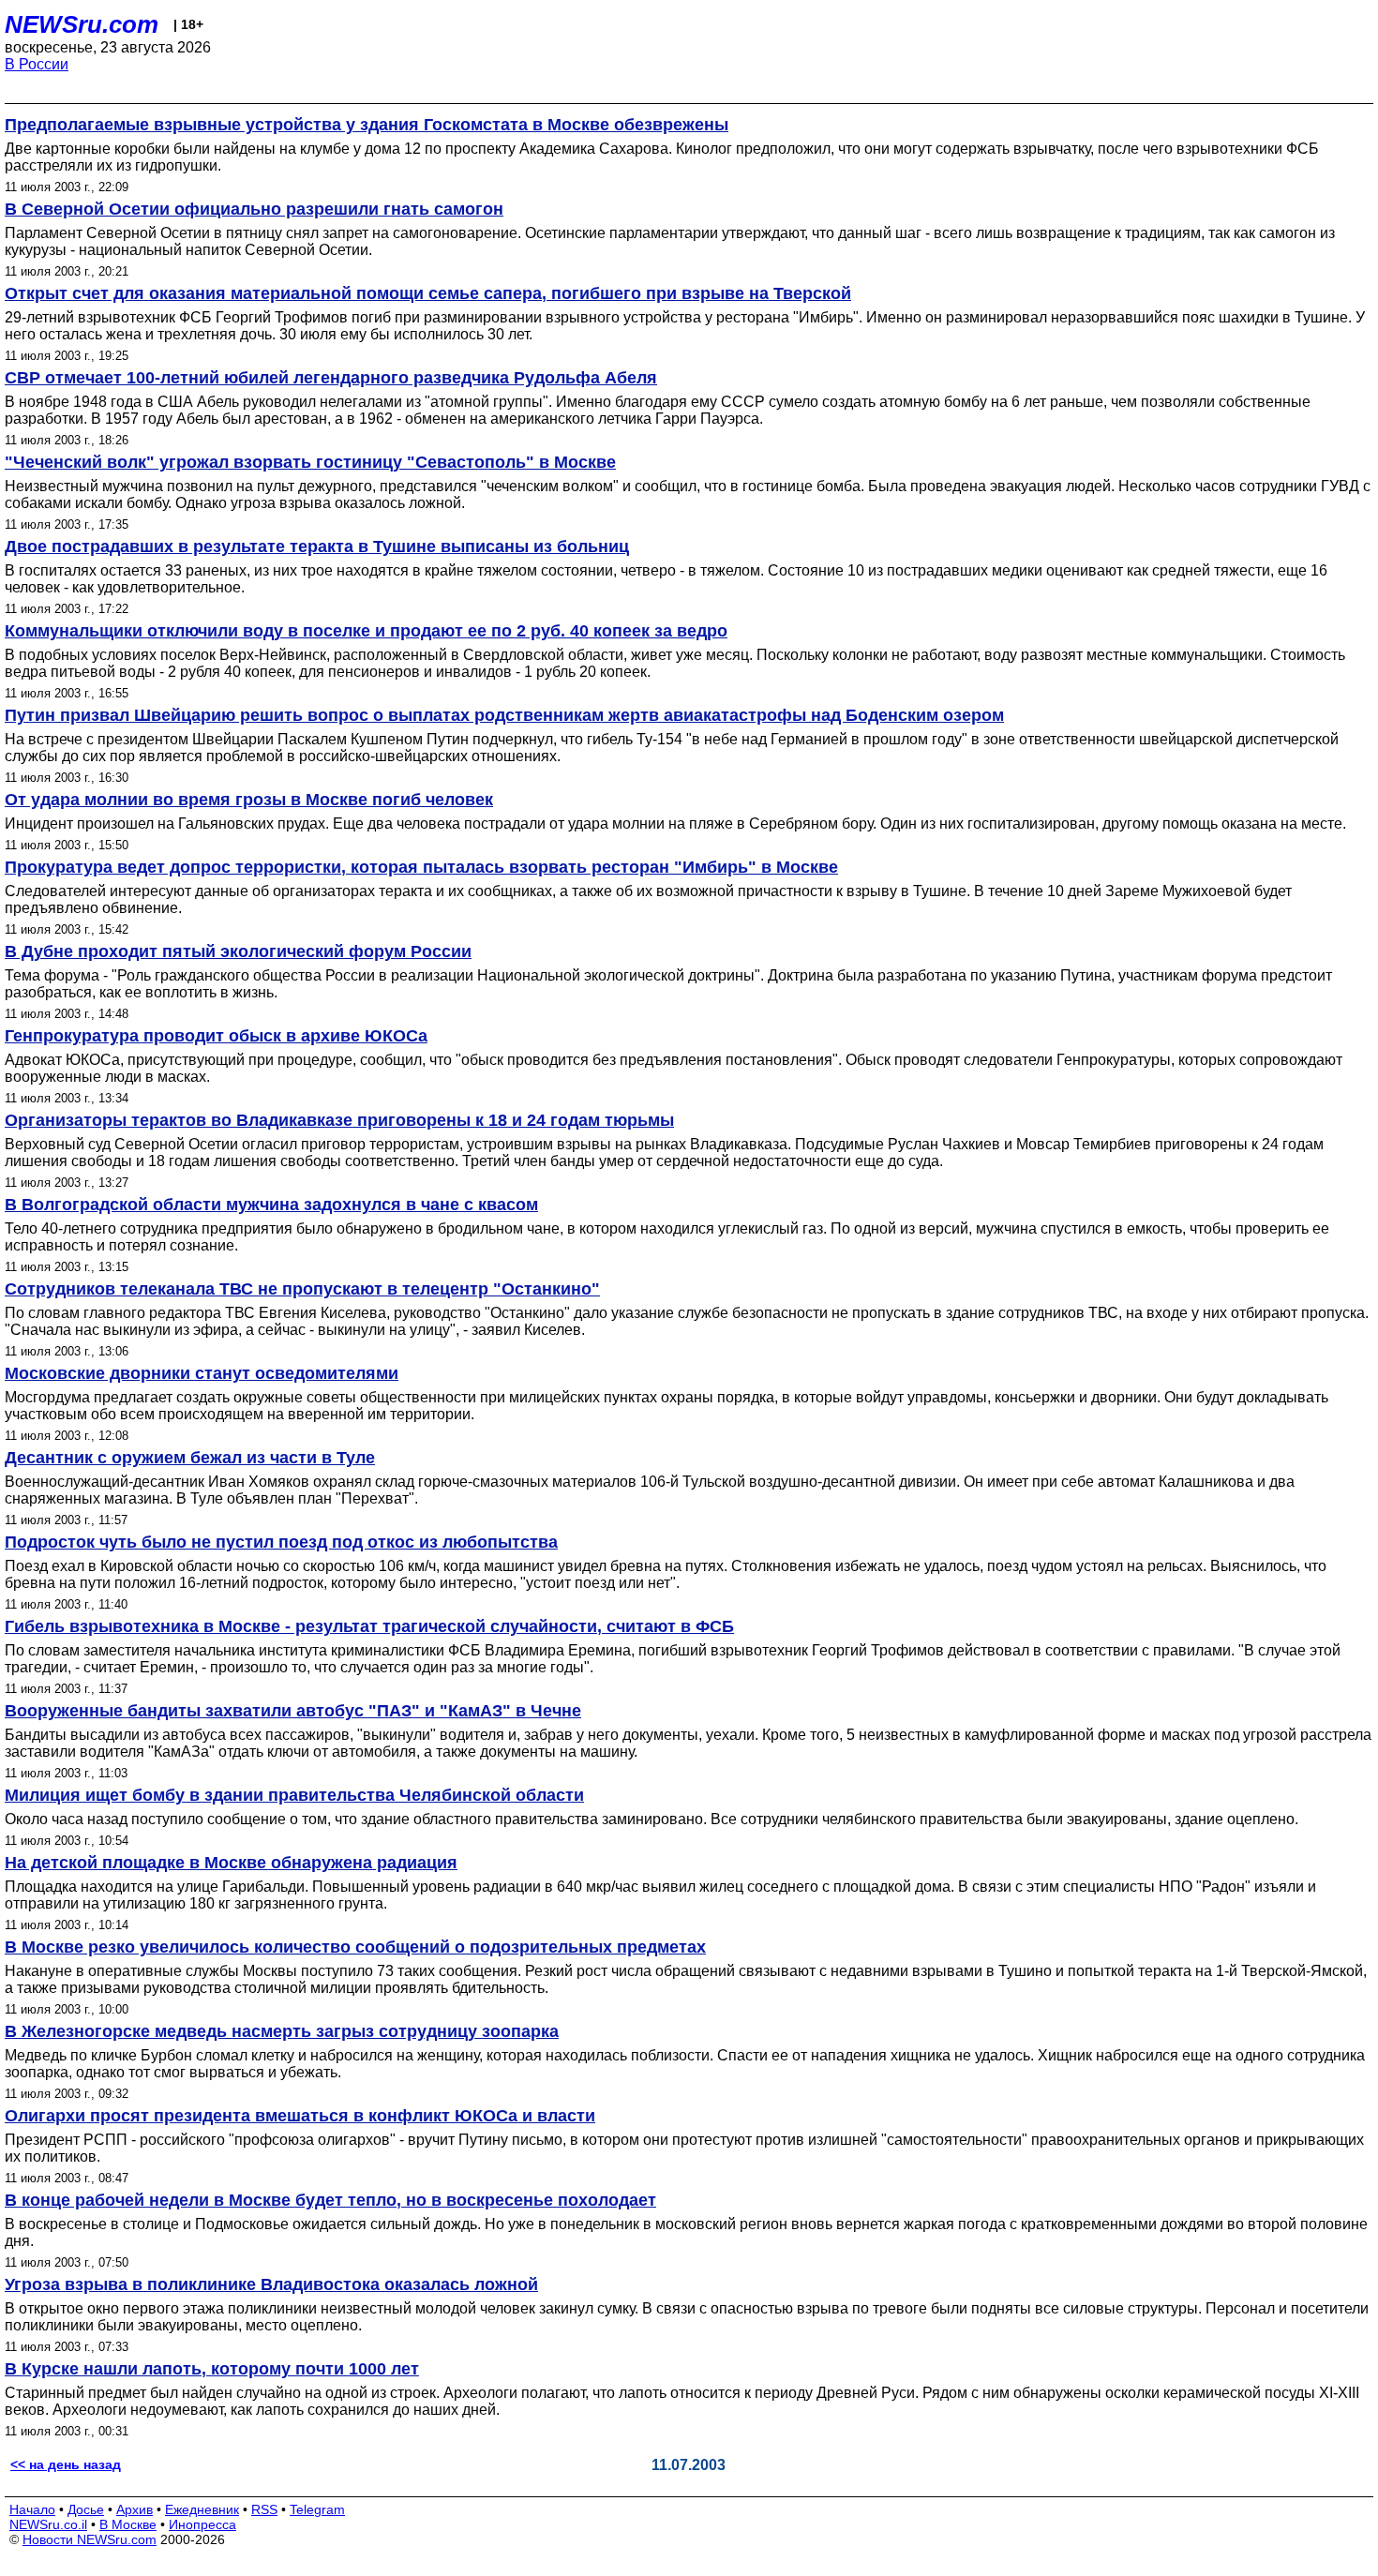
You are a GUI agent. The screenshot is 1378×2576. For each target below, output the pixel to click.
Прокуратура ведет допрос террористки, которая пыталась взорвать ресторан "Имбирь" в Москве (421, 867)
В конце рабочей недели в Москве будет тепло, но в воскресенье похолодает (330, 2200)
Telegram (317, 2509)
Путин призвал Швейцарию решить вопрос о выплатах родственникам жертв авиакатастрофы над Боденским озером (504, 715)
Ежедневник (202, 2509)
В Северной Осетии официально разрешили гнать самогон (254, 209)
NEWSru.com (82, 24)
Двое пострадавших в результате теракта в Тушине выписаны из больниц (317, 547)
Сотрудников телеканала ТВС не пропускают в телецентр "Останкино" (302, 1289)
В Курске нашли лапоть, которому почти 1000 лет (212, 2369)
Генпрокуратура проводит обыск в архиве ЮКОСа (216, 1036)
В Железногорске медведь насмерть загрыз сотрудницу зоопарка (282, 2031)
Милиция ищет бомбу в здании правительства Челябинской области (294, 1795)
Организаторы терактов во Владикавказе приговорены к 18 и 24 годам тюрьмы (339, 1120)
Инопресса (202, 2524)
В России (37, 64)
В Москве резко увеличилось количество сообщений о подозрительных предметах (355, 1947)
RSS (264, 2509)
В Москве (128, 2524)
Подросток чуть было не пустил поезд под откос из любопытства (281, 1542)
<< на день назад (66, 2464)
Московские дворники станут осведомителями (202, 1373)
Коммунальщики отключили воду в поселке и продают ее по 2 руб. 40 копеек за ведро (366, 631)
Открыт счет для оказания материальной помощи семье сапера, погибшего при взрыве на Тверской (428, 293)
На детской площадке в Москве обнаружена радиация (231, 1863)
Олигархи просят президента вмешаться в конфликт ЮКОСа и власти (300, 2116)
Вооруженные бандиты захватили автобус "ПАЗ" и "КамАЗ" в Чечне (293, 1711)
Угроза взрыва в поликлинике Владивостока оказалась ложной (271, 2284)
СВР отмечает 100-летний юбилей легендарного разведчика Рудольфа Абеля (331, 378)
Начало (32, 2509)
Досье (86, 2509)
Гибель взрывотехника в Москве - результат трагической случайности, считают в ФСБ (369, 1626)
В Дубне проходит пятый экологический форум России (238, 951)
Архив (135, 2509)
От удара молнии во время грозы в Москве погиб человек (249, 800)
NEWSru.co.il (48, 2524)
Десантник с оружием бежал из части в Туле (190, 1458)
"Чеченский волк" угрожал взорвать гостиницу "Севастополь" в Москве (310, 462)
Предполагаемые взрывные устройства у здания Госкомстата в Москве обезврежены (367, 125)
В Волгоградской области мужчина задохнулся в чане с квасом (271, 1205)
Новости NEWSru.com (90, 2539)
